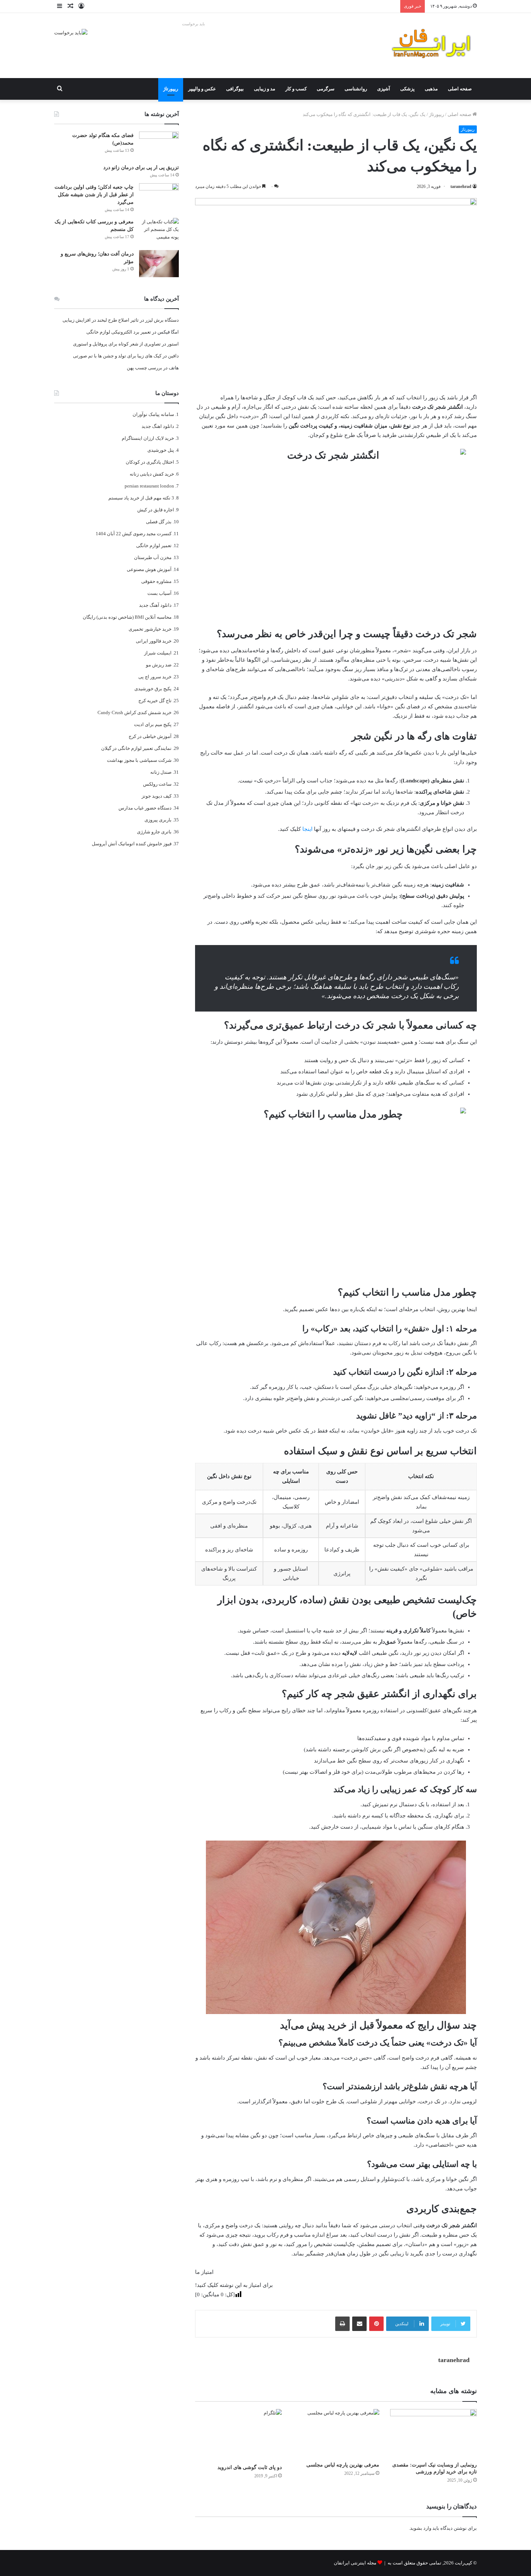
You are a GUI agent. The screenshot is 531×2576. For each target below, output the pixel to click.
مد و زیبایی (265, 89)
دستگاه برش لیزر (162, 320)
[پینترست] (376, 2324)
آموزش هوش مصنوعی (149, 569)
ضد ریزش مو (159, 665)
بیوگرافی (235, 89)
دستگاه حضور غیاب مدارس (145, 808)
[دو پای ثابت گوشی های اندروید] (238, 2435)
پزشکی (407, 89)
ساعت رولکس (157, 784)
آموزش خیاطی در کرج (150, 736)
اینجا (307, 829)
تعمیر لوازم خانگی (154, 546)
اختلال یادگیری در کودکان (150, 462)
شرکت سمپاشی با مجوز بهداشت (139, 760)
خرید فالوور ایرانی (154, 641)
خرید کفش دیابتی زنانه (152, 474)
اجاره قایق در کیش (156, 510)
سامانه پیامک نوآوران (153, 414)
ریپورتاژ (171, 89)
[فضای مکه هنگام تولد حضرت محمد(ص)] (159, 145)
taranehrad (461, 186)
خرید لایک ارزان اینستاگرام (148, 438)
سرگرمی (326, 89)
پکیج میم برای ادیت (153, 724)
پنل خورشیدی (161, 450)
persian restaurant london (149, 486)
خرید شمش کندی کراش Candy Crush (135, 712)
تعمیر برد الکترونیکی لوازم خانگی (119, 332)
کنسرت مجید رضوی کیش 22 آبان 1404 (134, 534)
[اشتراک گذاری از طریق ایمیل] (359, 2324)
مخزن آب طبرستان (153, 557)
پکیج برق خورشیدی (153, 689)
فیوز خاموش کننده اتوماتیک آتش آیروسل (132, 844)
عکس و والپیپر (202, 89)
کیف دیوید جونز (157, 796)
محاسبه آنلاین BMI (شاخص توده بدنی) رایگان (127, 617)
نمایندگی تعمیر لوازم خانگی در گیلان (136, 748)
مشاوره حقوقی (156, 581)
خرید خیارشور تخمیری (150, 629)
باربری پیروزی (158, 820)
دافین (173, 356)
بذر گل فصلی (159, 522)
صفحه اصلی (460, 89)
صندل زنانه (161, 772)
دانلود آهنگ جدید (155, 605)
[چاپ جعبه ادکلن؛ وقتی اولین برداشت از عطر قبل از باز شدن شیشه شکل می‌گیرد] (159, 197)
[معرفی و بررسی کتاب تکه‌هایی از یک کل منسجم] (159, 231)
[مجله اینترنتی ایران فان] (432, 46)
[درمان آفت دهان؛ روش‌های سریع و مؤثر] (159, 264)
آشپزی (384, 89)
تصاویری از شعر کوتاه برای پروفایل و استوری (117, 344)
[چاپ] (342, 2324)
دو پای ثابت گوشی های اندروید (250, 2467)
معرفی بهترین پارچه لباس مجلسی (343, 2465)
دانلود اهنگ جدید (158, 426)
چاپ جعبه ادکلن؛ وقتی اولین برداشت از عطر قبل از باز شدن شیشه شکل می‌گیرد (94, 195)
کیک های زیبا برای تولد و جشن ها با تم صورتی (117, 356)
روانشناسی (356, 89)
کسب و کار (296, 89)
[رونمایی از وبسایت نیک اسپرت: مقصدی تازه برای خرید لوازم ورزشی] (433, 2433)
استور (173, 344)
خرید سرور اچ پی (155, 677)
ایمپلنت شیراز (158, 653)
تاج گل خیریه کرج (155, 701)
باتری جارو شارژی (154, 832)
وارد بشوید (421, 2528)
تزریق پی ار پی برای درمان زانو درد (141, 168)
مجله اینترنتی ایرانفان (355, 2563)
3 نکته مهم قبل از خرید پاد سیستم (141, 498)
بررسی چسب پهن (144, 368)
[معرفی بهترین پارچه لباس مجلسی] (336, 2433)
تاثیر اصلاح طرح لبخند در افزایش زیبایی (101, 320)
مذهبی (431, 89)
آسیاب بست (159, 593)
